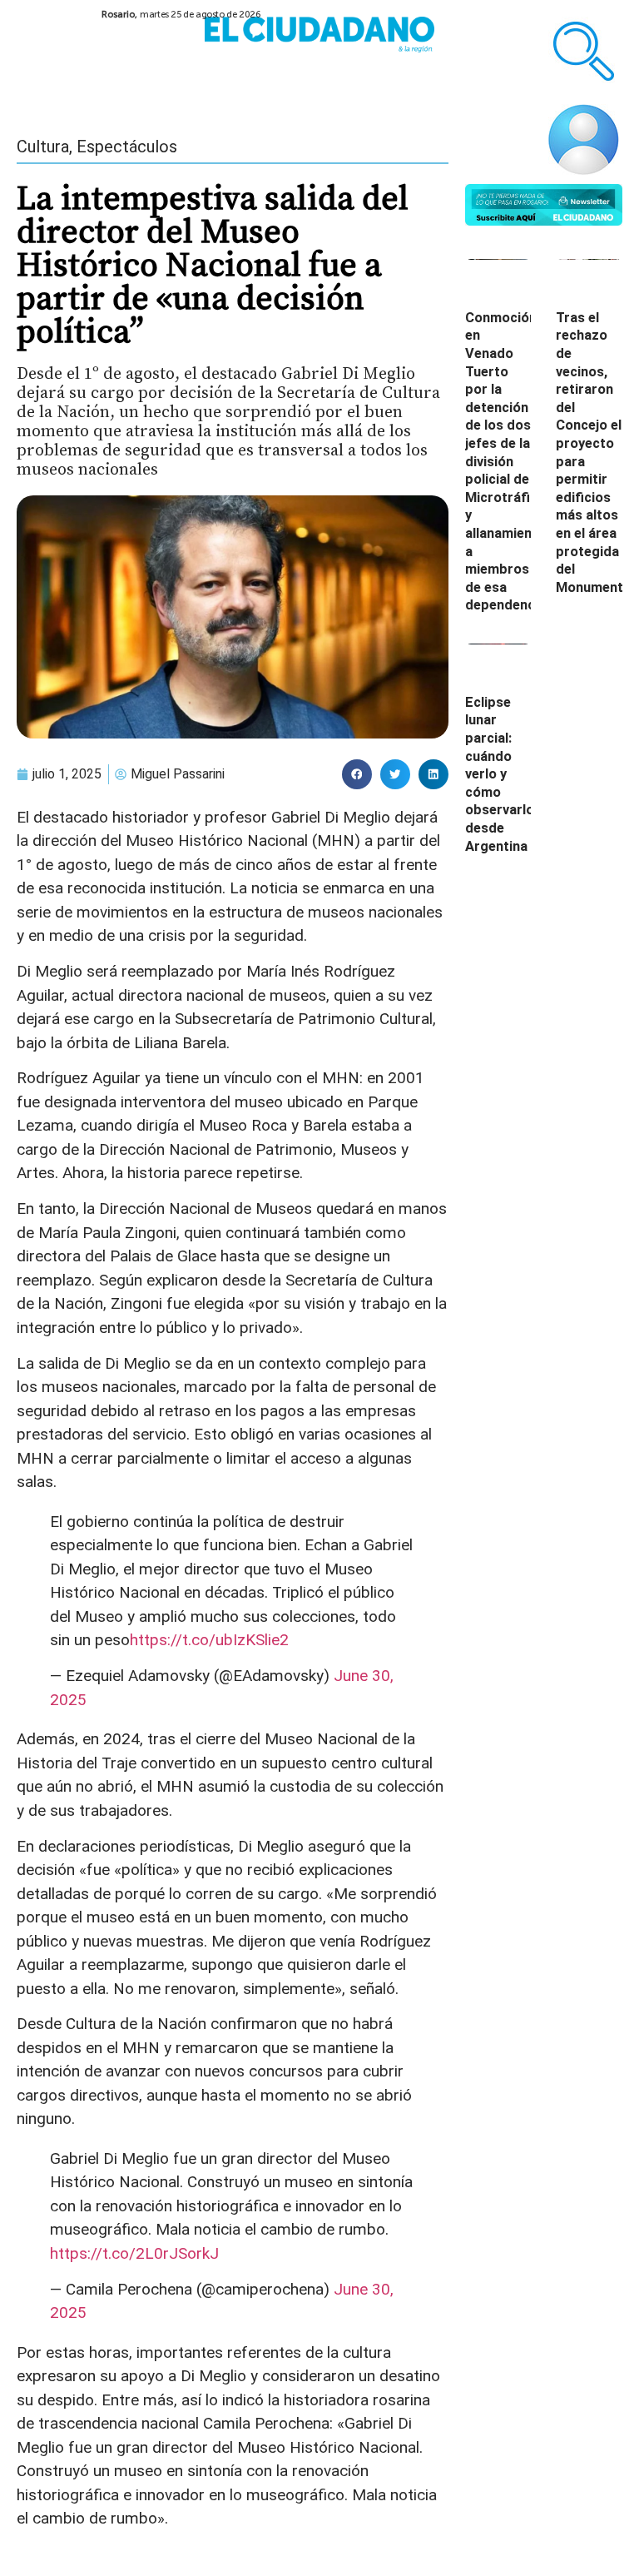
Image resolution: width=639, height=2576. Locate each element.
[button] (357, 774)
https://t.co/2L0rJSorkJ (134, 2253)
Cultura (43, 147)
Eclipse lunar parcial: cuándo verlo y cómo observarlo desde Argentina (500, 774)
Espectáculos (127, 147)
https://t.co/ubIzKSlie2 (209, 1640)
